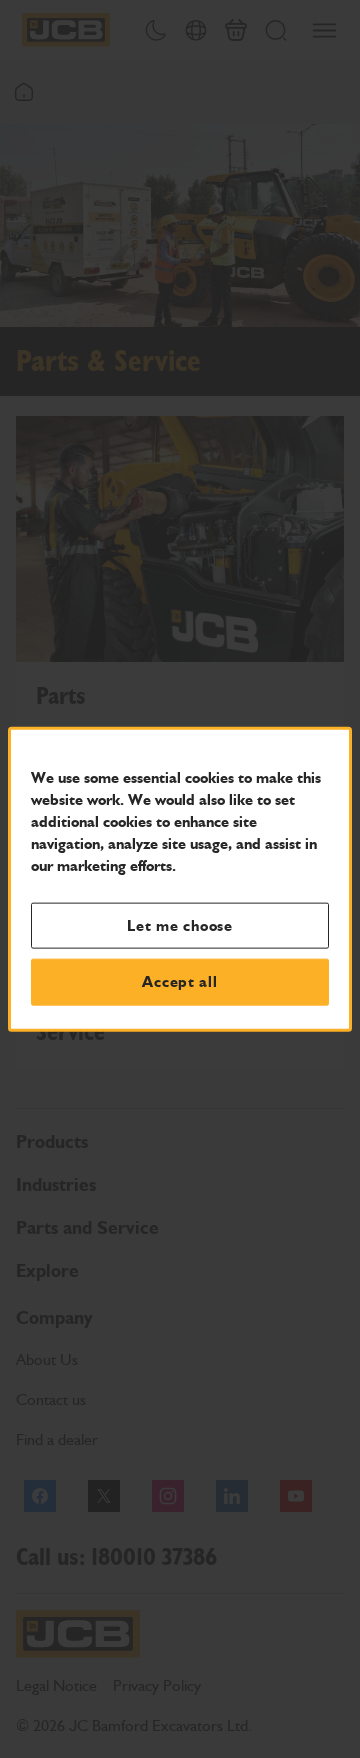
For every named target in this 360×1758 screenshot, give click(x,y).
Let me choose (180, 925)
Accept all (179, 982)
